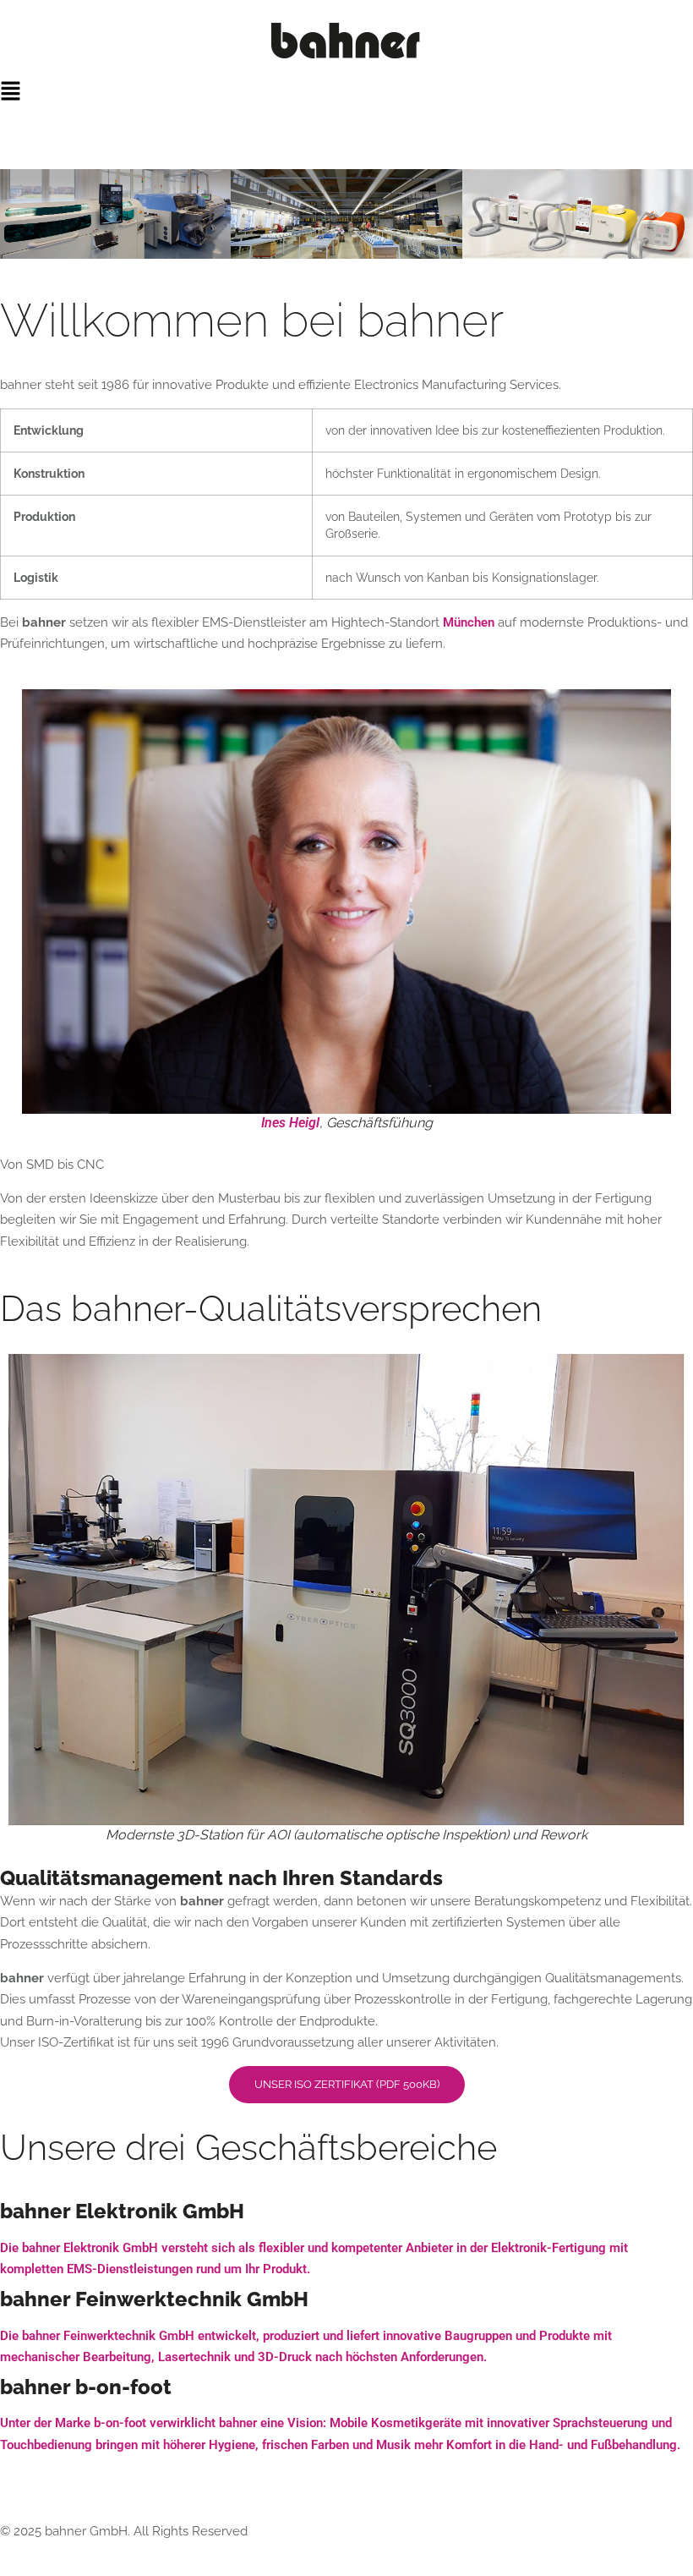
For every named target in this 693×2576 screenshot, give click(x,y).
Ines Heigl (290, 1123)
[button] (346, 92)
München (469, 622)
